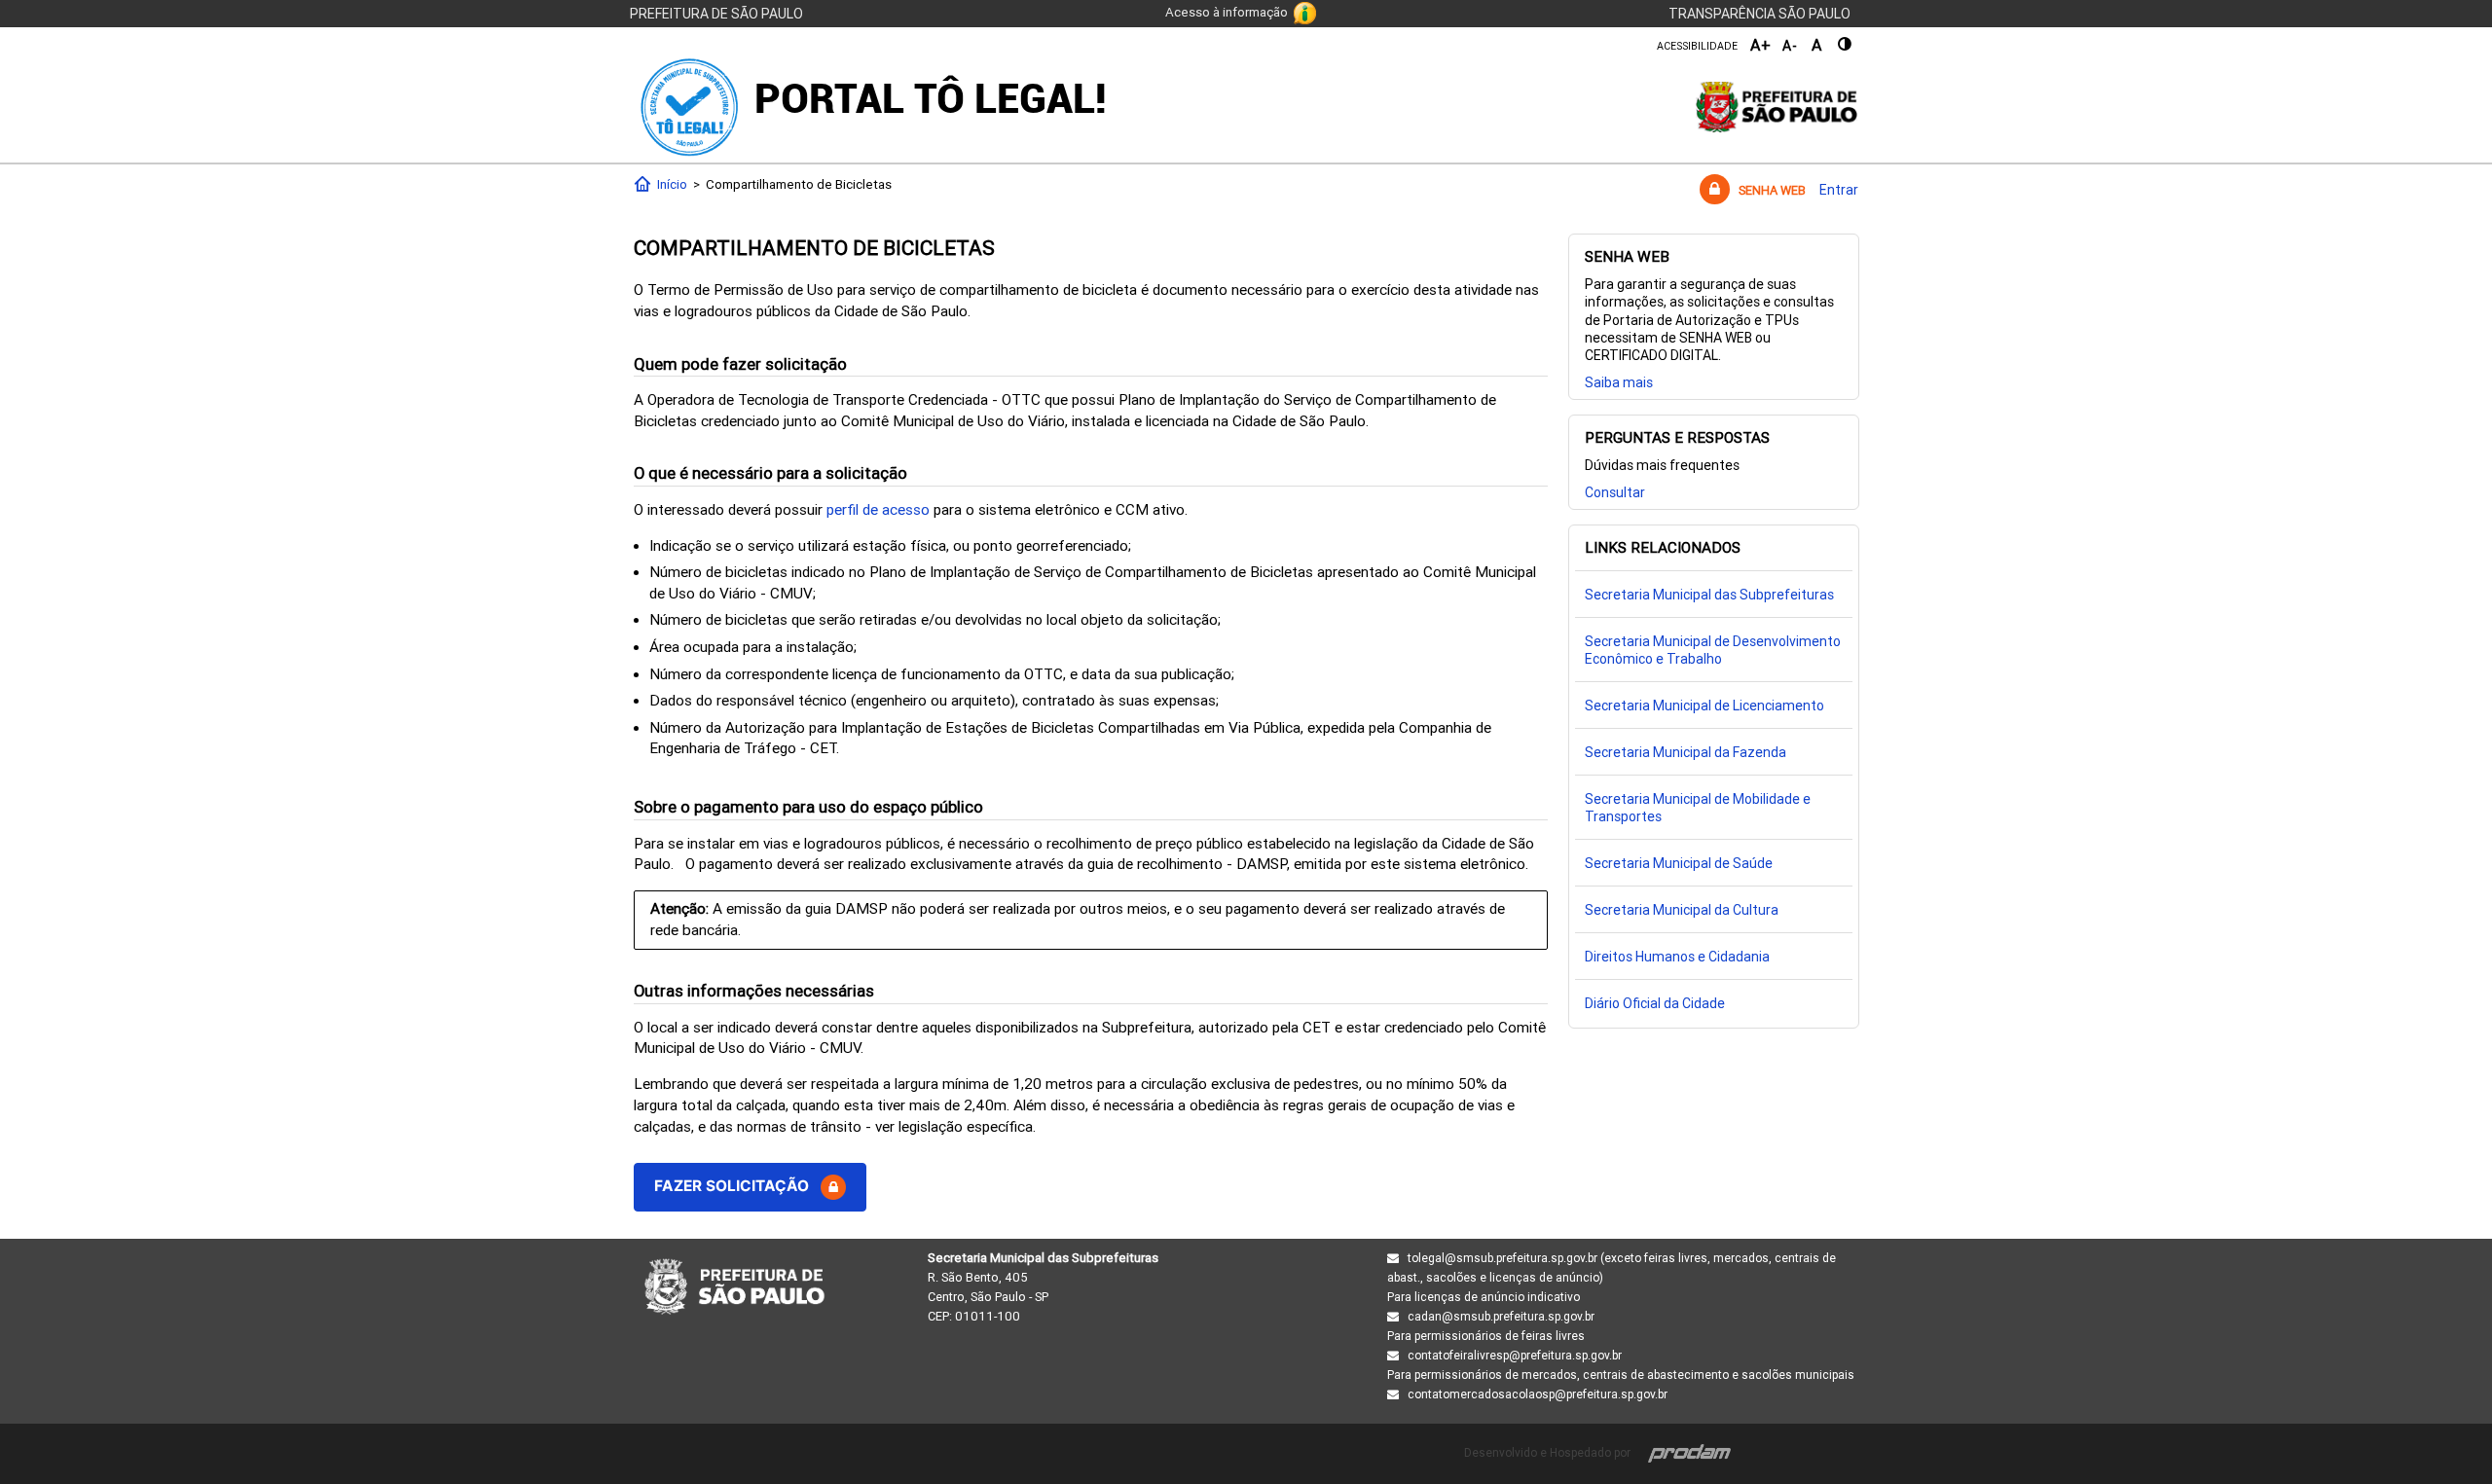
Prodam (1690, 1452)
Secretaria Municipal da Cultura (1682, 910)
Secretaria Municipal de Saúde (1679, 863)
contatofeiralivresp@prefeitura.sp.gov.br (1515, 1356)
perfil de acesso (878, 510)
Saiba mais (1619, 382)
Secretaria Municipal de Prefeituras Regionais (734, 1287)
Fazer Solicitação (737, 1186)
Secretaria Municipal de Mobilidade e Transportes (1698, 808)
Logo (690, 107)
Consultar (1615, 492)
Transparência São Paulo (1759, 14)
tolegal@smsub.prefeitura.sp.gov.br (1503, 1258)
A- (1790, 46)
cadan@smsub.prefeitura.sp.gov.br (1501, 1317)
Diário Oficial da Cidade (1655, 1003)
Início (669, 184)
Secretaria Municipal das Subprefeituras (1709, 595)
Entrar (1839, 190)
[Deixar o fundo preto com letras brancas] (1846, 44)
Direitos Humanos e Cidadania (1677, 957)
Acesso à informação (1227, 12)
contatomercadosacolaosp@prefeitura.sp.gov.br (1538, 1394)
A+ (1761, 45)
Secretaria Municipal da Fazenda (1686, 752)
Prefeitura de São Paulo (716, 14)
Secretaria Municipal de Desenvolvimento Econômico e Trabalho (1713, 650)
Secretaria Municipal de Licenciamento (1704, 706)
